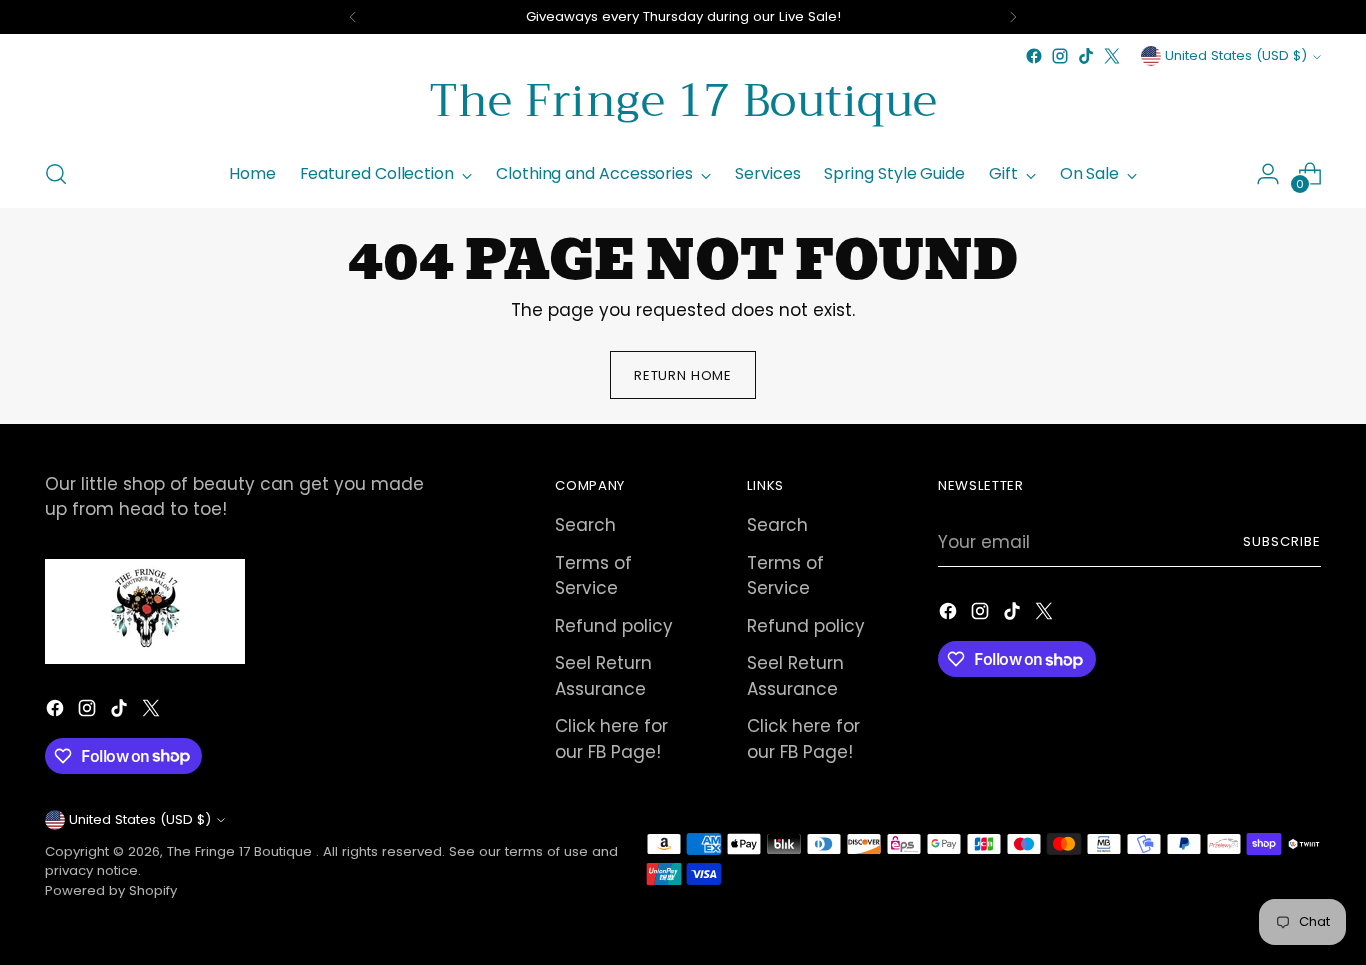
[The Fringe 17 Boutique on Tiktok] (1086, 56)
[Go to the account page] (1268, 174)
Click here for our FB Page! (611, 739)
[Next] (1013, 17)
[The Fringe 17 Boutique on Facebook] (1034, 56)
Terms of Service (593, 576)
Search (585, 525)
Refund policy (614, 626)
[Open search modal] (56, 174)
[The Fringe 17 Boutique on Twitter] (1112, 56)
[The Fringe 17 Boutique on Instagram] (1060, 56)
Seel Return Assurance (603, 676)
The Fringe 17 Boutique (241, 851)
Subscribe (1282, 541)
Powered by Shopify (111, 890)
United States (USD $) (1236, 55)
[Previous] (353, 17)
